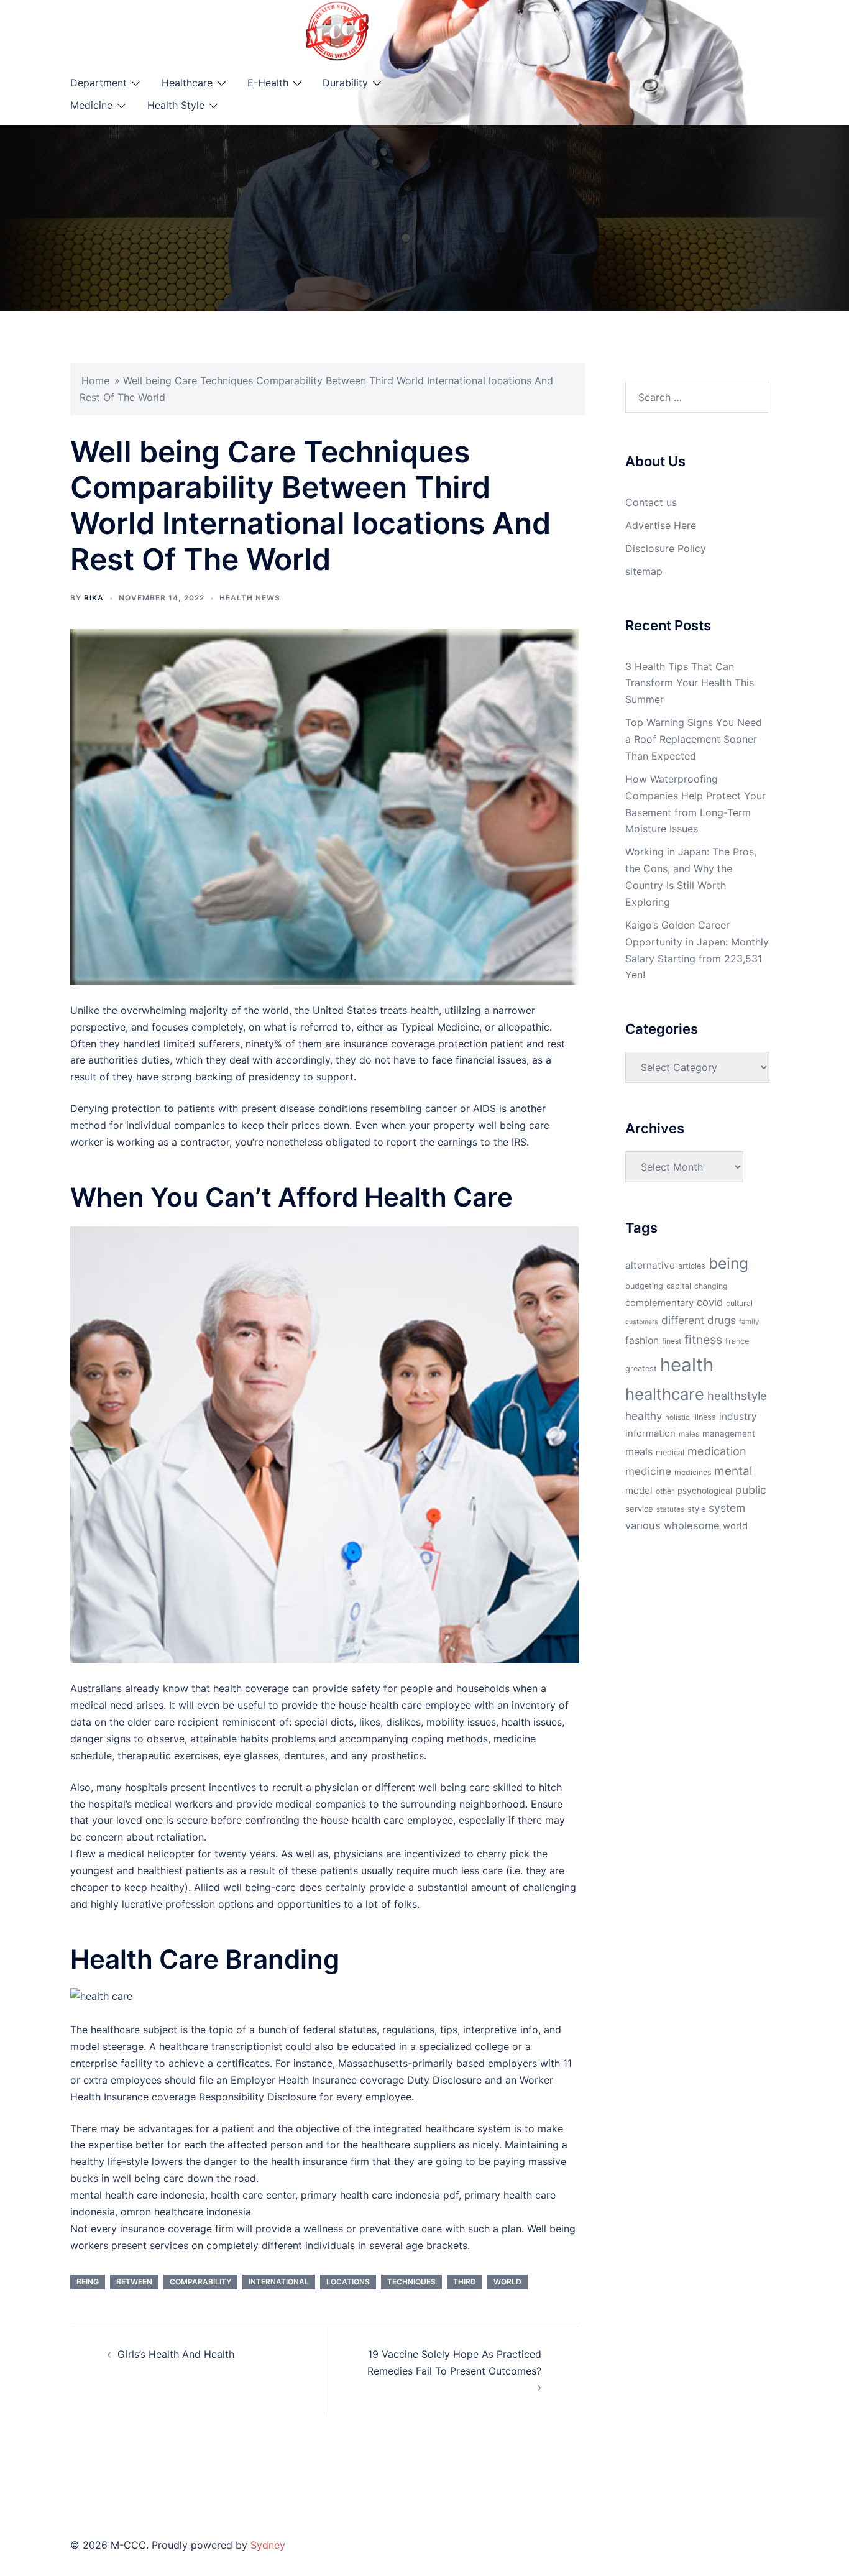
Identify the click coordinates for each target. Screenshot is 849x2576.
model (639, 1490)
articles (692, 1266)
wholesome (692, 1525)
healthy (644, 1416)
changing (711, 1286)
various (643, 1525)
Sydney (268, 2545)
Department (99, 83)
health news (250, 598)
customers (642, 1322)
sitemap (644, 571)
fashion (642, 1341)
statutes (670, 1509)
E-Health (268, 83)
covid (710, 1302)
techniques (411, 2282)
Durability (345, 83)
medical (670, 1452)
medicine (648, 1471)
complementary (659, 1303)
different (683, 1320)
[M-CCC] (337, 30)
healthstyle (737, 1396)
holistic (677, 1417)
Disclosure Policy (666, 548)
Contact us (651, 502)
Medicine (91, 105)
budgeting (644, 1286)
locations (348, 2282)
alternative (650, 1265)
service (639, 1509)
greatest (641, 1368)
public (751, 1490)
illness (704, 1417)
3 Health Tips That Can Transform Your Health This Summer (690, 683)
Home (95, 380)
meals (639, 1451)
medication (717, 1451)
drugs (722, 1320)
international (279, 2282)
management (729, 1433)
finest (672, 1341)
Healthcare (187, 83)
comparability (200, 2282)
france (737, 1341)
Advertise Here (661, 525)
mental (733, 1471)
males (689, 1434)
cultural (739, 1303)
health (687, 1365)
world (507, 2282)
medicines (693, 1472)
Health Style (176, 105)
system (727, 1508)
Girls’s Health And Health (176, 2354)
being (88, 2282)
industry (738, 1416)
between (134, 2282)
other (665, 1491)
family (749, 1322)
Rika (94, 598)
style (696, 1509)
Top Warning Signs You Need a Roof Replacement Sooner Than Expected (694, 739)
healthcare (665, 1394)
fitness (703, 1340)
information (650, 1433)
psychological (705, 1491)
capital (679, 1286)
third (465, 2282)
